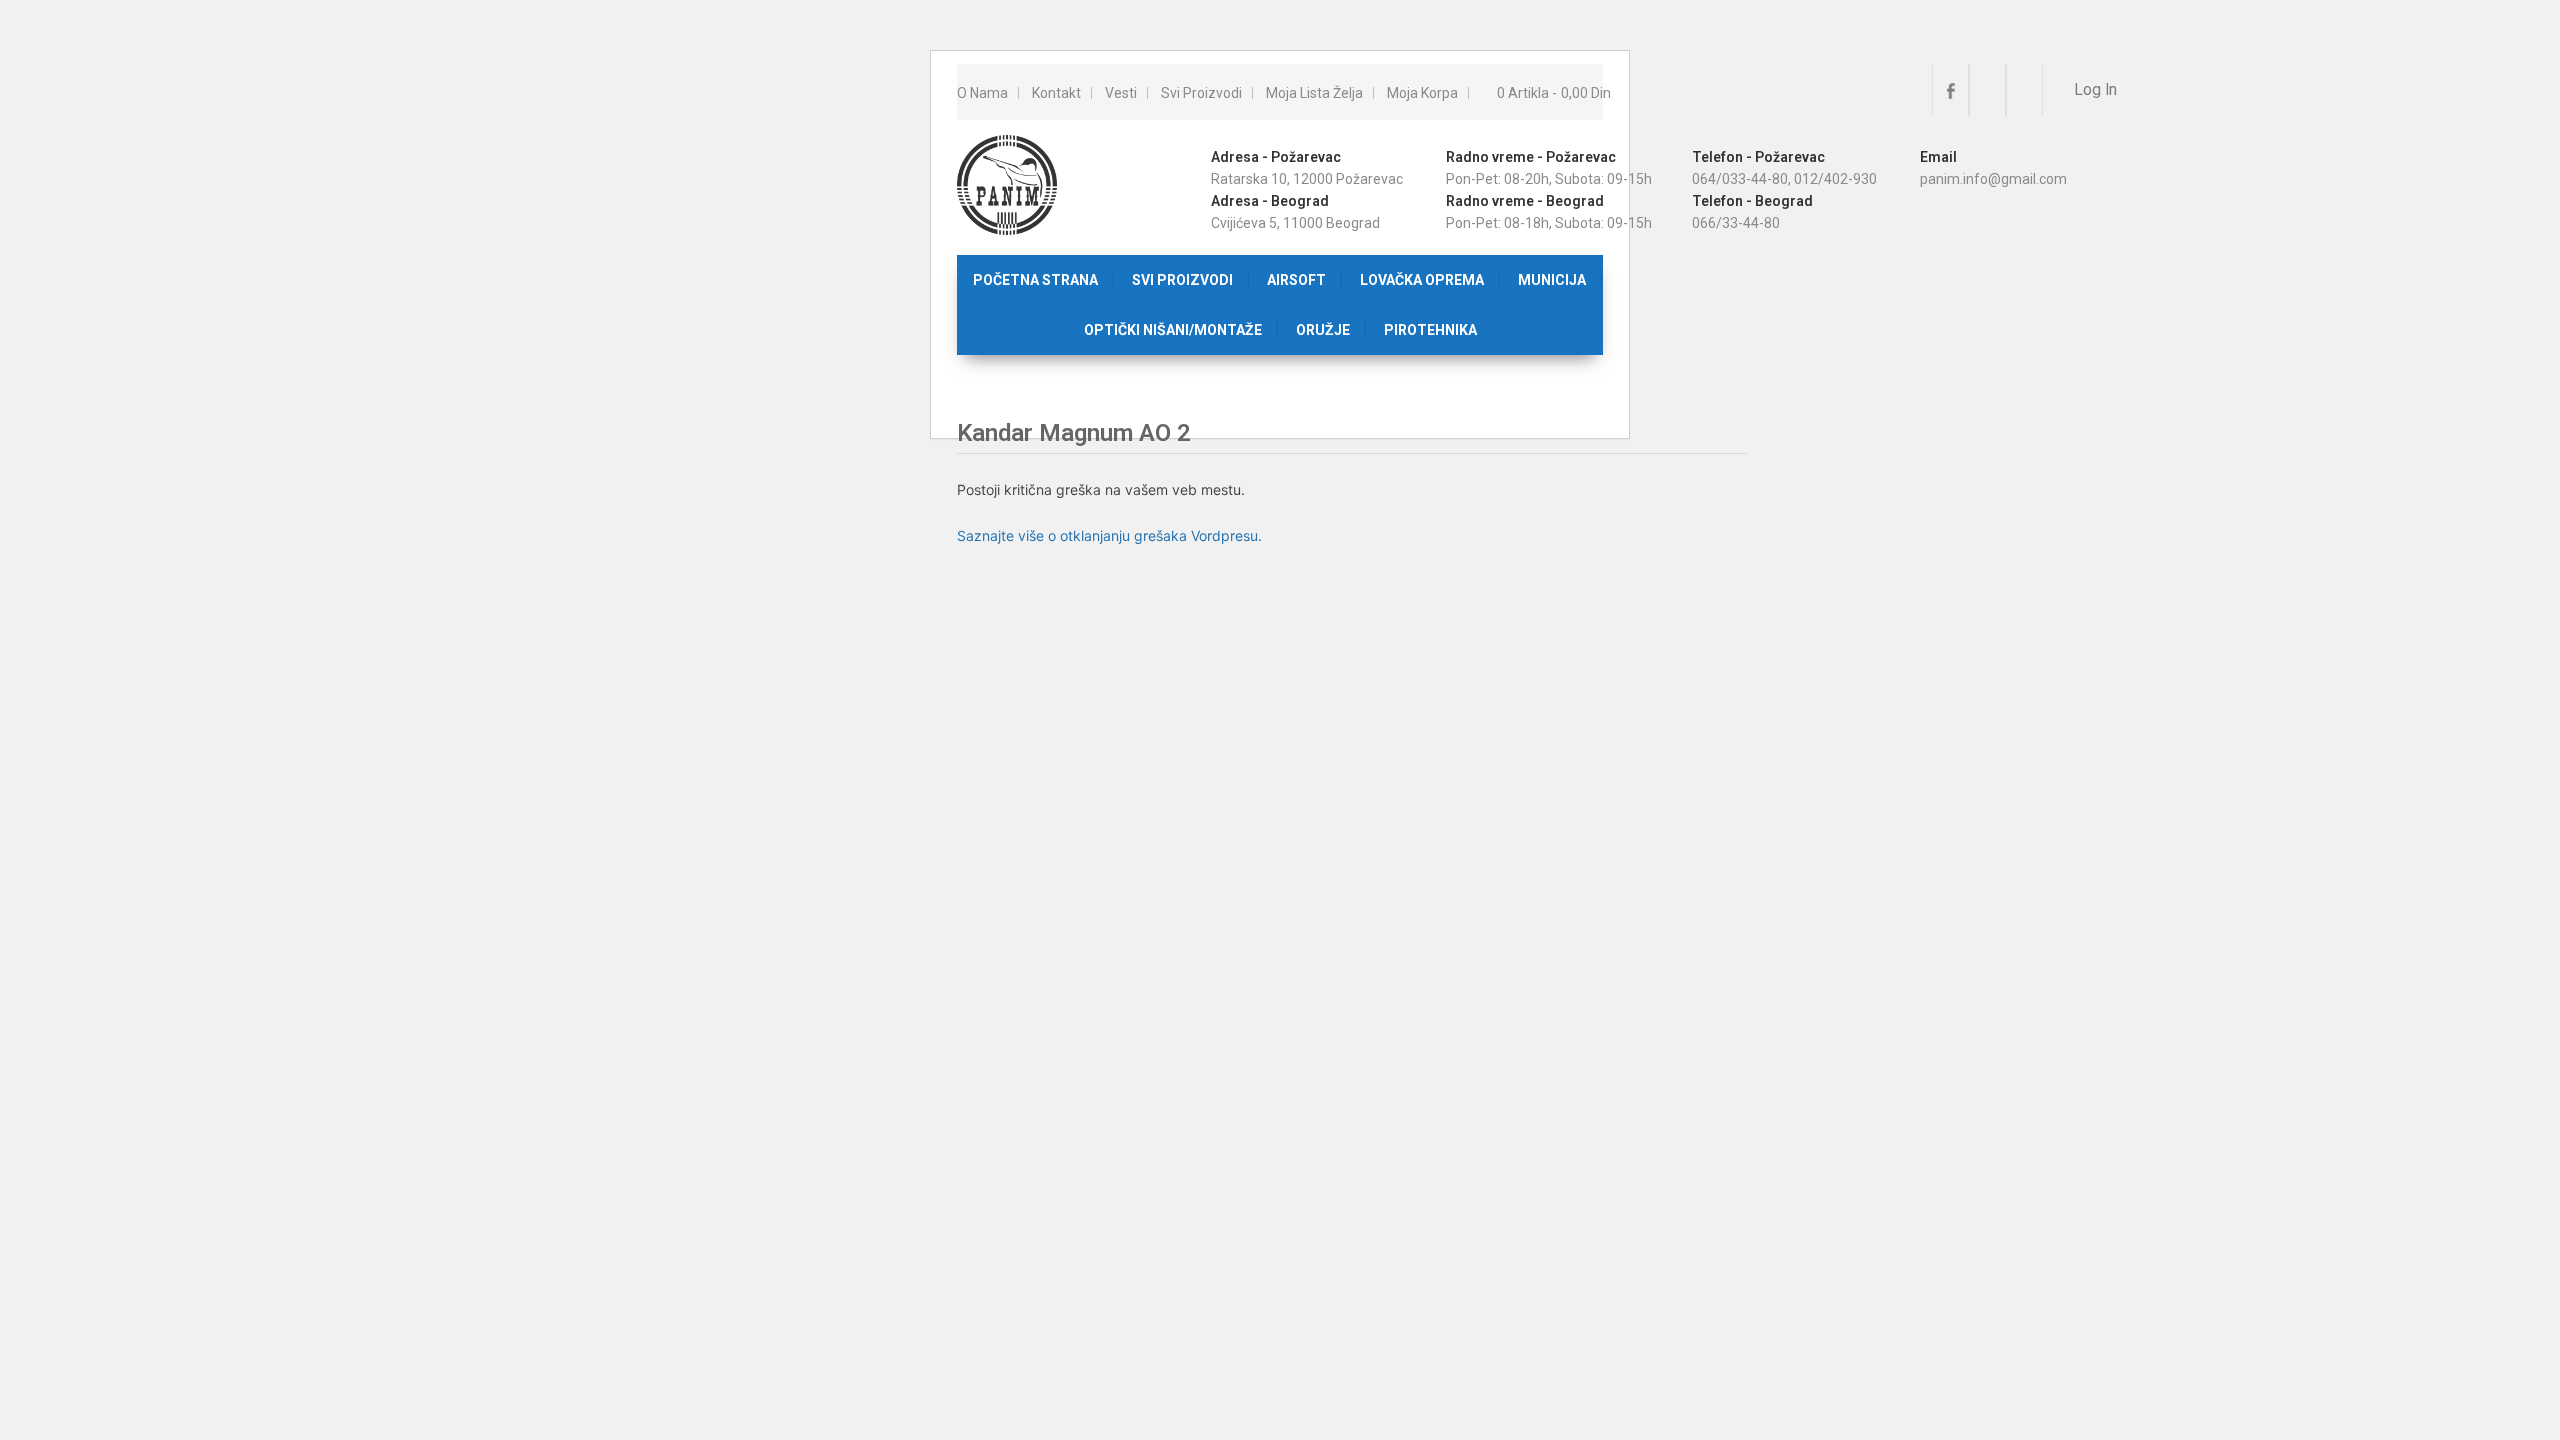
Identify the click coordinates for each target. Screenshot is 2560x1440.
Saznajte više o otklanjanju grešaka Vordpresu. (1109, 535)
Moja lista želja (1314, 93)
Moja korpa (1422, 93)
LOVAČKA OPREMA (1422, 280)
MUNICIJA (1552, 280)
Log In (2093, 90)
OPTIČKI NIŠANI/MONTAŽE (1173, 330)
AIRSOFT (1296, 280)
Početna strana (1035, 280)
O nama (982, 93)
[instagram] (1987, 90)
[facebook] (1950, 90)
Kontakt (1056, 93)
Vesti (1121, 93)
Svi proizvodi (1201, 93)
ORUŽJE (1323, 330)
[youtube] (2024, 90)
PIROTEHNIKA (1430, 330)
